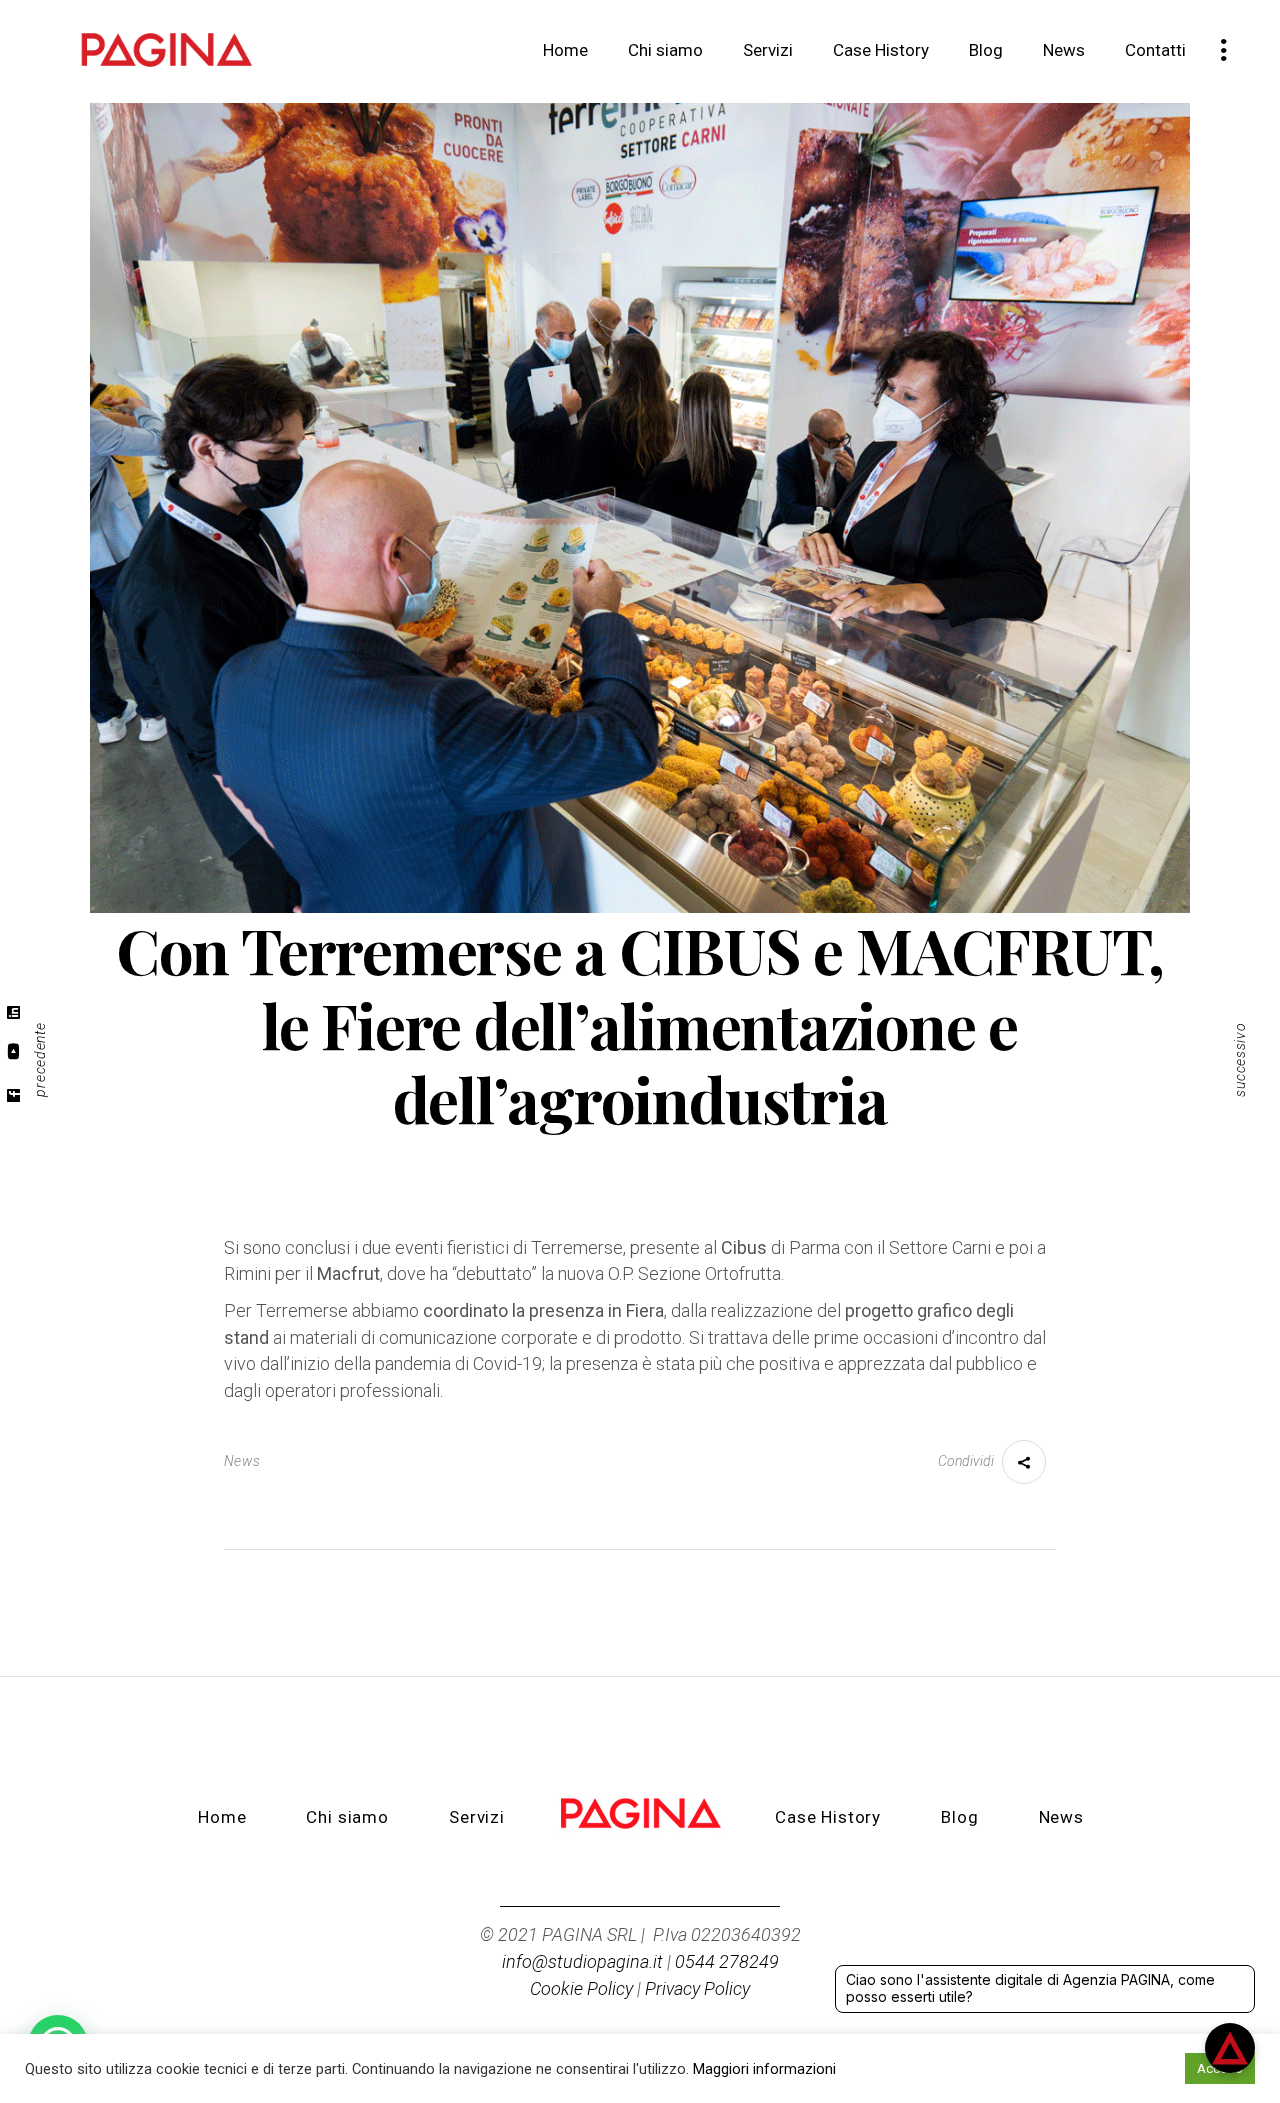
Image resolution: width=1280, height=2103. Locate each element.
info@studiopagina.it (582, 1961)
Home (222, 1817)
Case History (828, 1817)
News (242, 1461)
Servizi (477, 1817)
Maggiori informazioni (764, 2069)
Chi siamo (347, 1817)
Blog (959, 1817)
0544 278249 (727, 1961)
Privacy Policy (697, 1988)
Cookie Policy (581, 1988)
